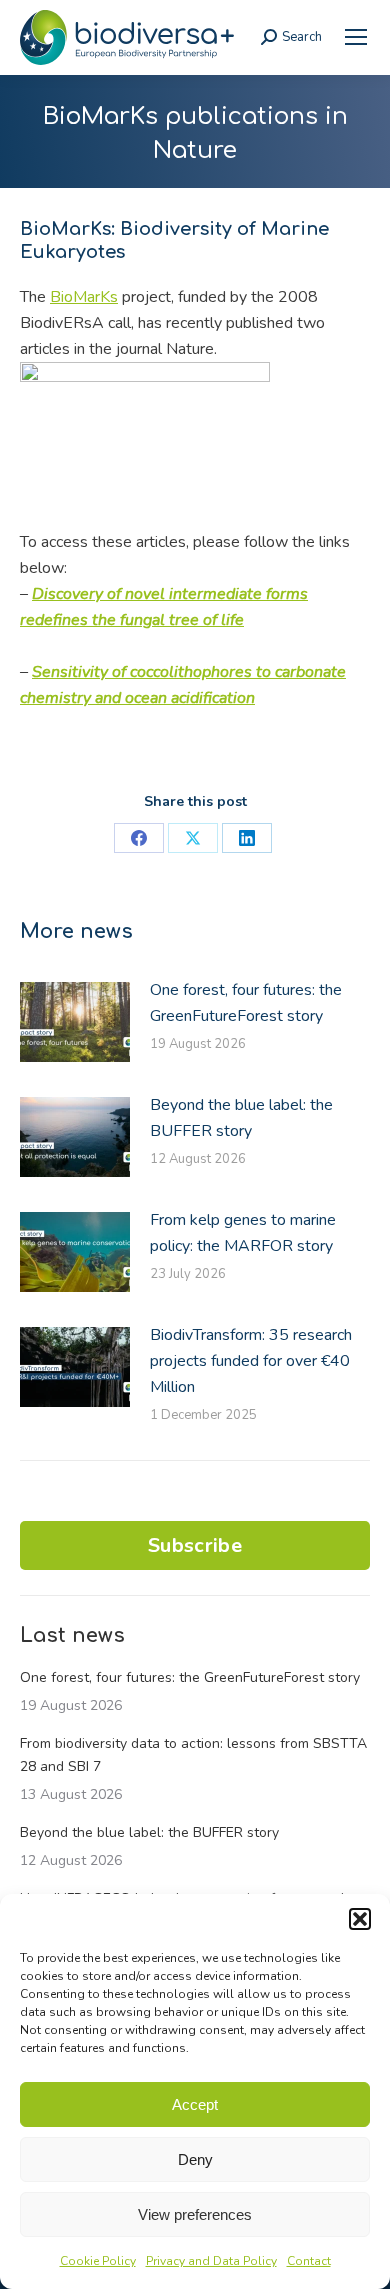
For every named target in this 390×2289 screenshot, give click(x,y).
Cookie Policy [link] (98, 2261)
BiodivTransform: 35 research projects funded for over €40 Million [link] (251, 1361)
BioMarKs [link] (84, 297)
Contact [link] (309, 2261)
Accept (195, 2104)
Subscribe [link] (195, 1545)
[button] (360, 1919)
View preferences (195, 2214)
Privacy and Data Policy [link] (211, 2261)
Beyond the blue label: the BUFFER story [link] (241, 1118)
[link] (356, 37)
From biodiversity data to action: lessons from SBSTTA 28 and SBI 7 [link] (193, 1755)
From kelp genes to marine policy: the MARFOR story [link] (243, 1233)
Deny (195, 2159)
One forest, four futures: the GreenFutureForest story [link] (246, 1003)
